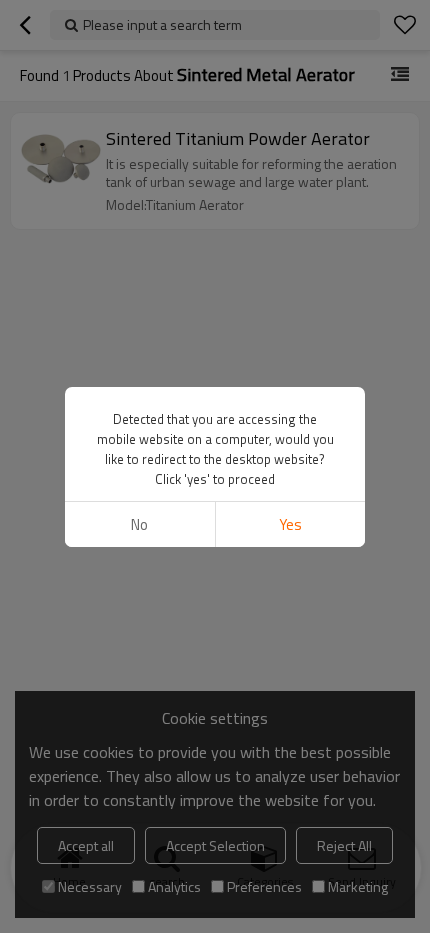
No (139, 524)
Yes (290, 524)
